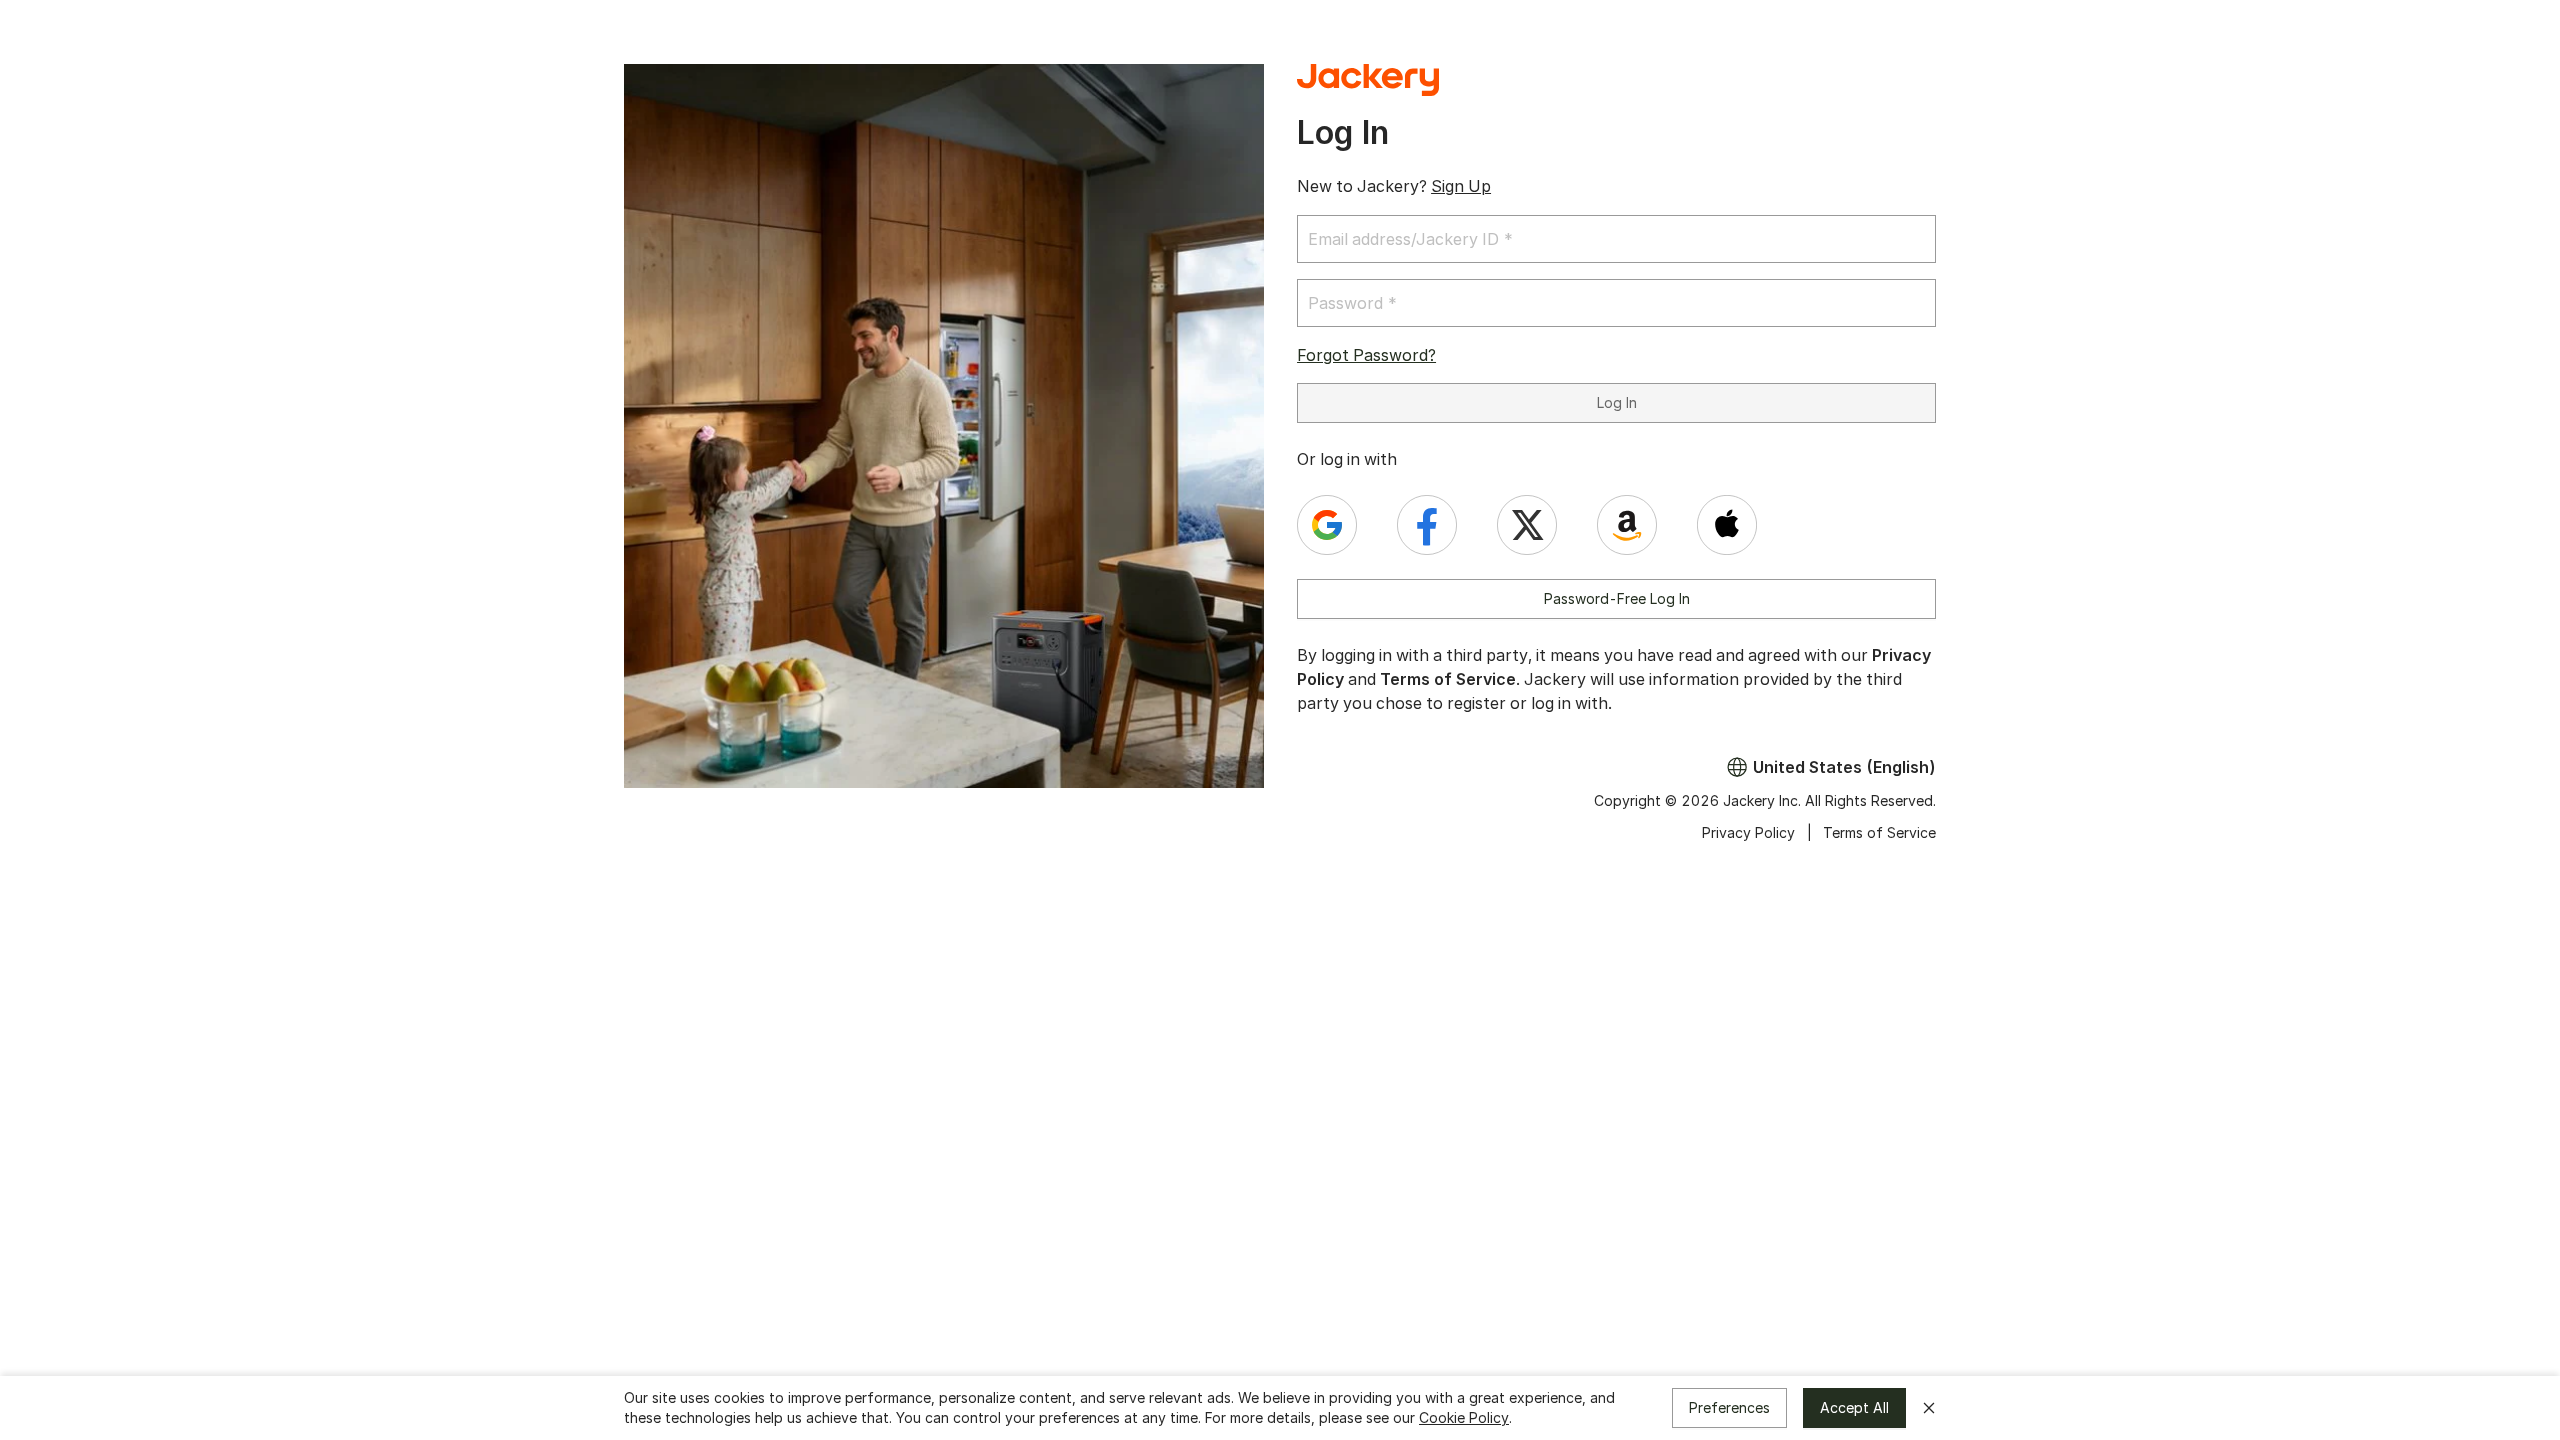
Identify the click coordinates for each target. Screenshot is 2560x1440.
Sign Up (1461, 186)
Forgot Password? (1366, 355)
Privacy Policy (1748, 832)
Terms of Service (1448, 679)
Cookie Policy (1464, 1417)
